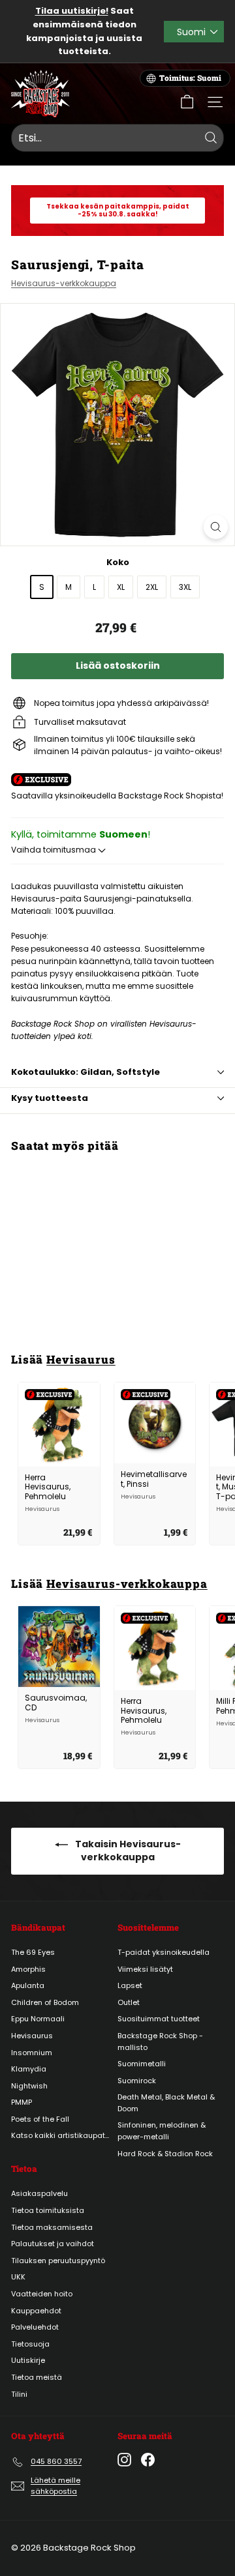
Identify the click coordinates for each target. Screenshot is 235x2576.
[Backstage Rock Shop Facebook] (148, 2460)
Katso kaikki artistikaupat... (60, 2135)
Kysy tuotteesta (50, 1098)
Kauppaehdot (36, 2311)
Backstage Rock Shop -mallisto (160, 2042)
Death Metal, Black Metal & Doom (166, 2103)
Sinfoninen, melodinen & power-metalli (162, 2131)
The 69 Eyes (33, 1952)
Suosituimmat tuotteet (159, 2019)
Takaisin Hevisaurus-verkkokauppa (127, 1851)
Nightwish (29, 2086)
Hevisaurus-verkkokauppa (64, 283)
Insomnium (32, 2053)
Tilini (19, 2394)
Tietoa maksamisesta (52, 2227)
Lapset (130, 1985)
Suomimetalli (142, 2064)
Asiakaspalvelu (39, 2193)
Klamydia (29, 2069)
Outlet (129, 2002)
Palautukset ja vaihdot (53, 2244)
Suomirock (137, 2081)
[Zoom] (216, 527)
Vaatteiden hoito (42, 2294)
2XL (152, 587)
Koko (118, 562)
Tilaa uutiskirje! (72, 11)
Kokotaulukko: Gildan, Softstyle (86, 1072)
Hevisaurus (81, 1359)
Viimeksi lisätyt (145, 1969)
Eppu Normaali (38, 2019)
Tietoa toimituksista (48, 2210)
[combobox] (117, 138)
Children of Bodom (45, 2002)
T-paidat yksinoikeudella (164, 1952)
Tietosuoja (30, 2344)
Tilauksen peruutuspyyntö (58, 2261)
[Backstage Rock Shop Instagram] (124, 2460)
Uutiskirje (28, 2360)
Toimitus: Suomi (190, 78)
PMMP (22, 2102)
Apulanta (28, 1985)
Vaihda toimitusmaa (55, 850)
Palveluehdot (35, 2327)
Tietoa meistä (37, 2377)
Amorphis (28, 1969)
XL (121, 587)
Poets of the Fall (40, 2119)
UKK (18, 2277)
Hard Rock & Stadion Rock (165, 2154)
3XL (185, 587)
